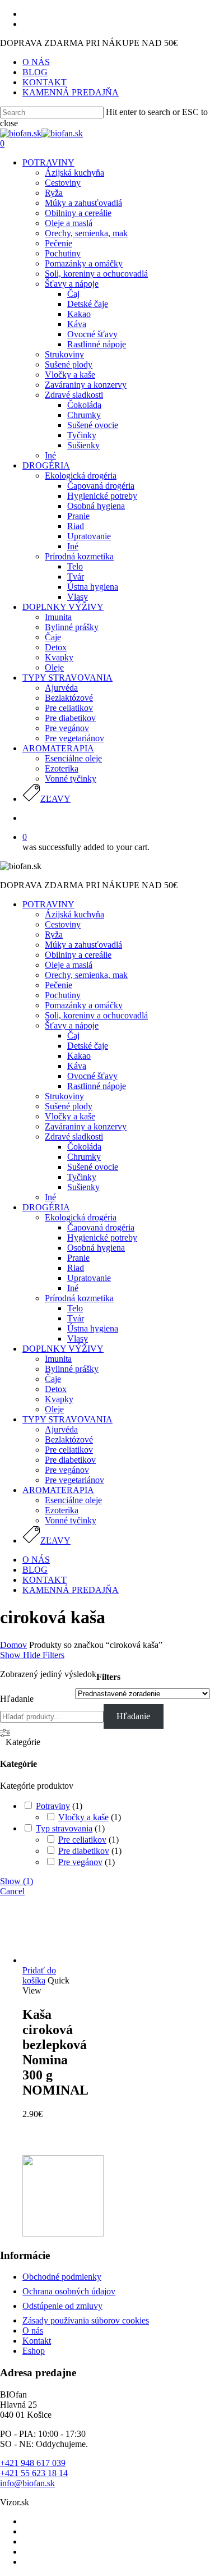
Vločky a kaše (70, 1116)
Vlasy (78, 1338)
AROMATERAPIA (58, 1490)
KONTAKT (45, 1580)
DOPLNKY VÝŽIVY (63, 1349)
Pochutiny (63, 995)
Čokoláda (84, 1147)
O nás (33, 2331)
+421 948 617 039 (33, 2463)
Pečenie (59, 985)
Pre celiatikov (69, 1450)
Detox (56, 1389)
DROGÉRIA (46, 1207)
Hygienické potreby (102, 1238)
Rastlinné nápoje (97, 1086)
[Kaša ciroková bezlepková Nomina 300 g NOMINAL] (51, 1960)
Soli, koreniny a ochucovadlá (96, 1015)
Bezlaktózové (69, 1439)
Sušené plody (69, 1106)
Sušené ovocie (93, 1167)
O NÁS (36, 1560)
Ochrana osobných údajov (69, 2291)
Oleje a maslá (69, 965)
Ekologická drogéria (81, 1217)
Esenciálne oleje (73, 1500)
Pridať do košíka (39, 1975)
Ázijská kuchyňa (74, 914)
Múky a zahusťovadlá (83, 945)
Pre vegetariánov (74, 1480)
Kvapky (59, 1399)
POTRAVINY (48, 904)
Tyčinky (82, 1177)
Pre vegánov (67, 1470)
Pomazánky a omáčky (84, 1005)
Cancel (12, 1891)
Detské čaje (88, 1046)
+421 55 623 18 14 (34, 2473)
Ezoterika (62, 1510)
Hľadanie (17, 1699)
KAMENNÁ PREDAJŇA (71, 1590)
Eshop (34, 2351)
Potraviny (53, 1806)
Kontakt (37, 2341)
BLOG (35, 1570)
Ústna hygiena (93, 1328)
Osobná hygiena (96, 1248)
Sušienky (83, 1187)
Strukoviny (64, 1096)
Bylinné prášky (72, 1369)
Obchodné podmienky (62, 2277)
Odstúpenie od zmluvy (62, 2306)
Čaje (53, 1379)
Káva (77, 1066)
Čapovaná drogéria (101, 1227)
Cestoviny (63, 924)
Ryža (54, 935)
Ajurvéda (61, 1429)
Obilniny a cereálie (78, 955)
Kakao (79, 1056)
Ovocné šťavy (92, 1076)
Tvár (76, 1318)
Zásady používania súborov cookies (86, 2320)
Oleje (54, 1409)
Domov (13, 1645)
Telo (75, 1308)
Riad (76, 1268)
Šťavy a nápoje (72, 1025)
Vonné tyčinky (71, 1520)
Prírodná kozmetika (79, 1298)
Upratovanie (89, 1278)
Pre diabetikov (70, 1460)
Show (17, 1881)
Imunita (58, 1359)
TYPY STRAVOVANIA (67, 1419)
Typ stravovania (64, 1828)
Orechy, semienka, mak (86, 975)
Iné (50, 1197)
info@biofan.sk (27, 2483)
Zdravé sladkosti (74, 1137)
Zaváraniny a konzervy (86, 1126)
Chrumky (84, 1157)
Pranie (78, 1258)
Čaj (73, 1036)
